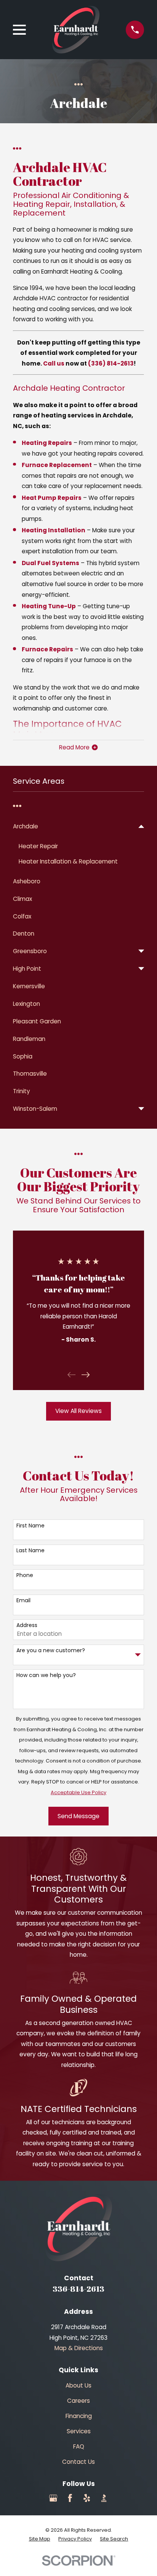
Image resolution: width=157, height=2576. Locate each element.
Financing (79, 2416)
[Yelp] (87, 2498)
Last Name (30, 1551)
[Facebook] (70, 2498)
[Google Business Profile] (53, 2498)
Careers (78, 2401)
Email (23, 1601)
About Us (78, 2385)
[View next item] (86, 1375)
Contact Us (78, 2462)
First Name (30, 1526)
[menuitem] (74, 826)
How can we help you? (46, 1675)
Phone (25, 1575)
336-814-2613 (78, 2289)
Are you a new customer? (51, 1650)
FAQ (79, 2446)
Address (27, 1625)
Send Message (78, 1816)
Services (79, 2431)
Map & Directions (79, 2348)
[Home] (76, 30)
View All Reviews (78, 1411)
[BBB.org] (104, 2498)
